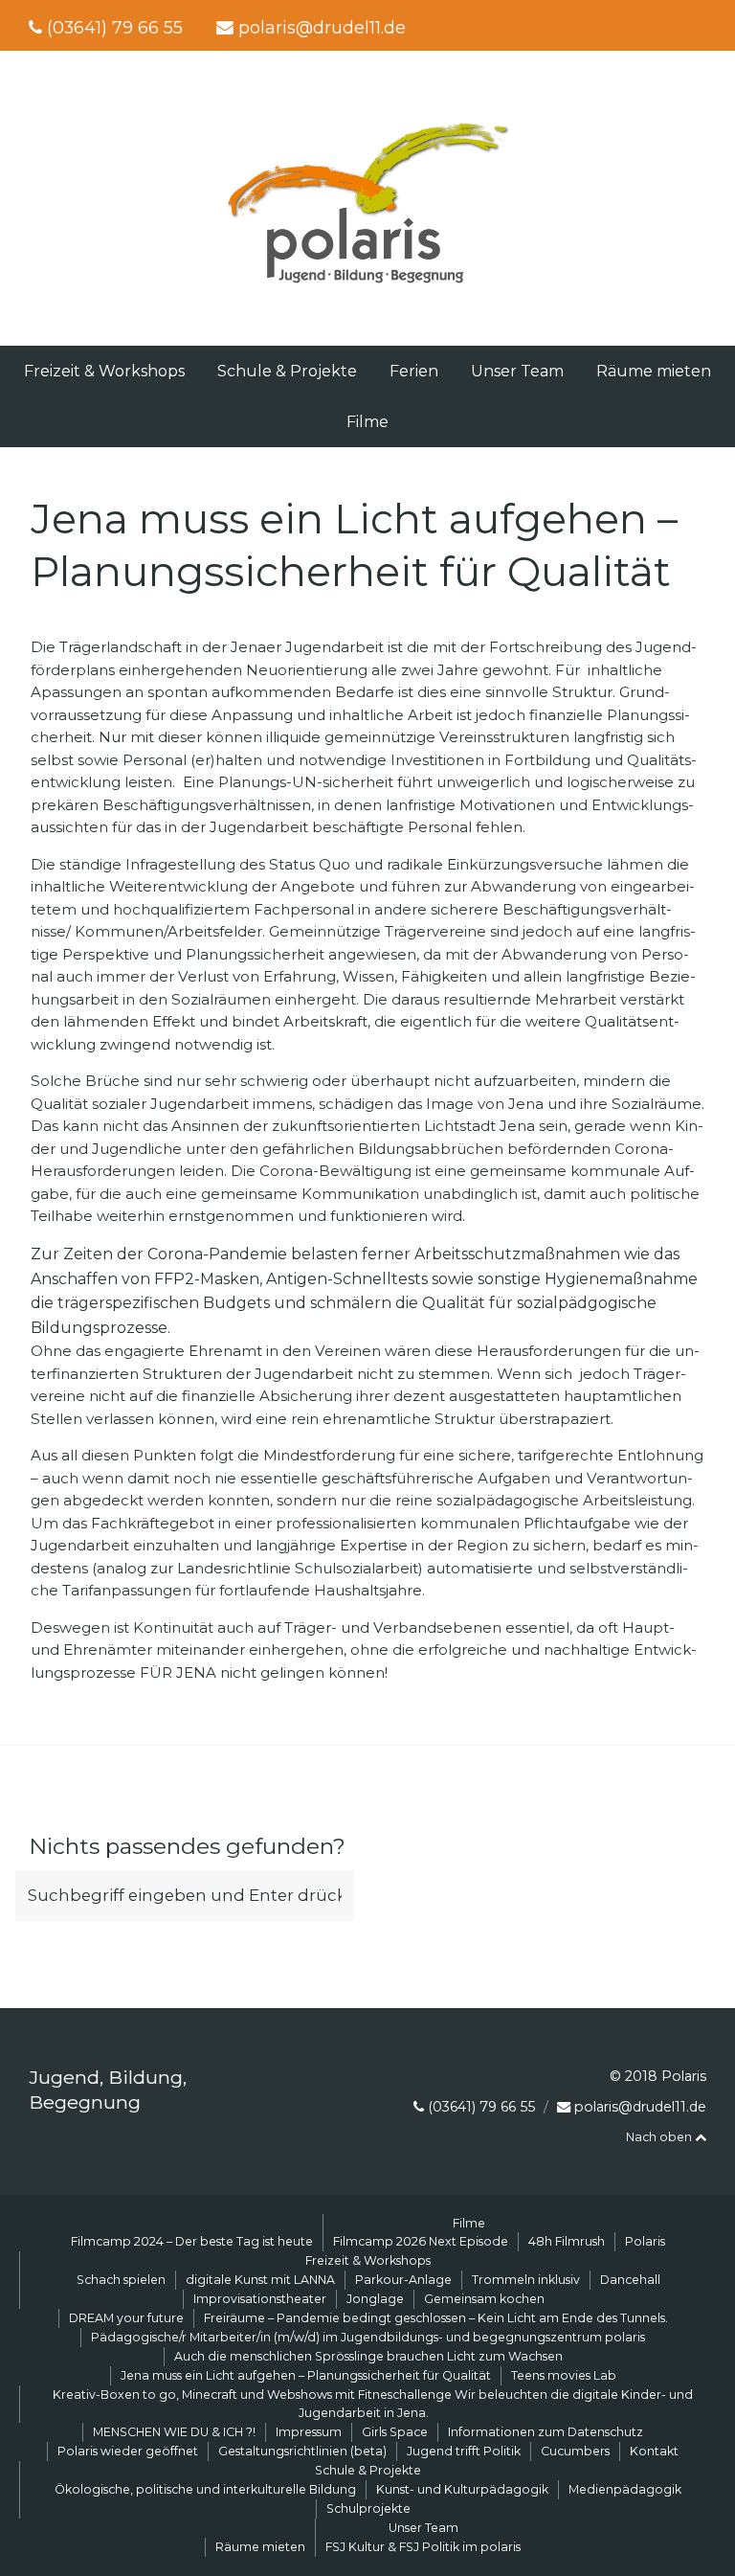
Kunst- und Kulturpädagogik (462, 2489)
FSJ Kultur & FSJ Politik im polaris (423, 2547)
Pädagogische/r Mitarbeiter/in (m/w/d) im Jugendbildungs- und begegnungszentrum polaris (368, 2337)
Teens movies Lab (564, 2375)
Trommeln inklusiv (526, 2280)
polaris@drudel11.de (322, 27)
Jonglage (375, 2299)
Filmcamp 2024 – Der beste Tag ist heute (192, 2241)
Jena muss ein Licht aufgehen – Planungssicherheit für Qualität (306, 2375)
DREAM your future (126, 2318)
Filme (367, 422)
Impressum (309, 2432)
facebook (672, 25)
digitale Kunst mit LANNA (260, 2280)
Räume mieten (654, 371)
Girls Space (395, 2432)
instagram (703, 25)
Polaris (645, 2241)
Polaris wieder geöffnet (128, 2451)
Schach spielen (121, 2280)
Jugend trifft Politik (464, 2451)
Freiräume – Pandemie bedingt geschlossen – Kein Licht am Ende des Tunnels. (436, 2318)
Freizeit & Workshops (104, 371)
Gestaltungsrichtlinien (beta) (302, 2451)
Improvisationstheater (260, 2299)
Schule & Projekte (287, 371)
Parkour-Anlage (403, 2280)
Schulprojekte (368, 2508)
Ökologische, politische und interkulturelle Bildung (205, 2489)
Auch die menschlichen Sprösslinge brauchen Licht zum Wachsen (368, 2356)
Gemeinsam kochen (484, 2299)
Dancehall (630, 2280)
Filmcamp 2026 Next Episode (421, 2241)
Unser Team (517, 371)
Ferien (414, 371)
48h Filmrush (567, 2241)
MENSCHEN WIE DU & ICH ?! (174, 2432)
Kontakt (654, 2451)
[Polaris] (367, 286)
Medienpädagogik (625, 2489)
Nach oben (660, 2137)
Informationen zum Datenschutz (546, 2432)
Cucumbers (575, 2451)
